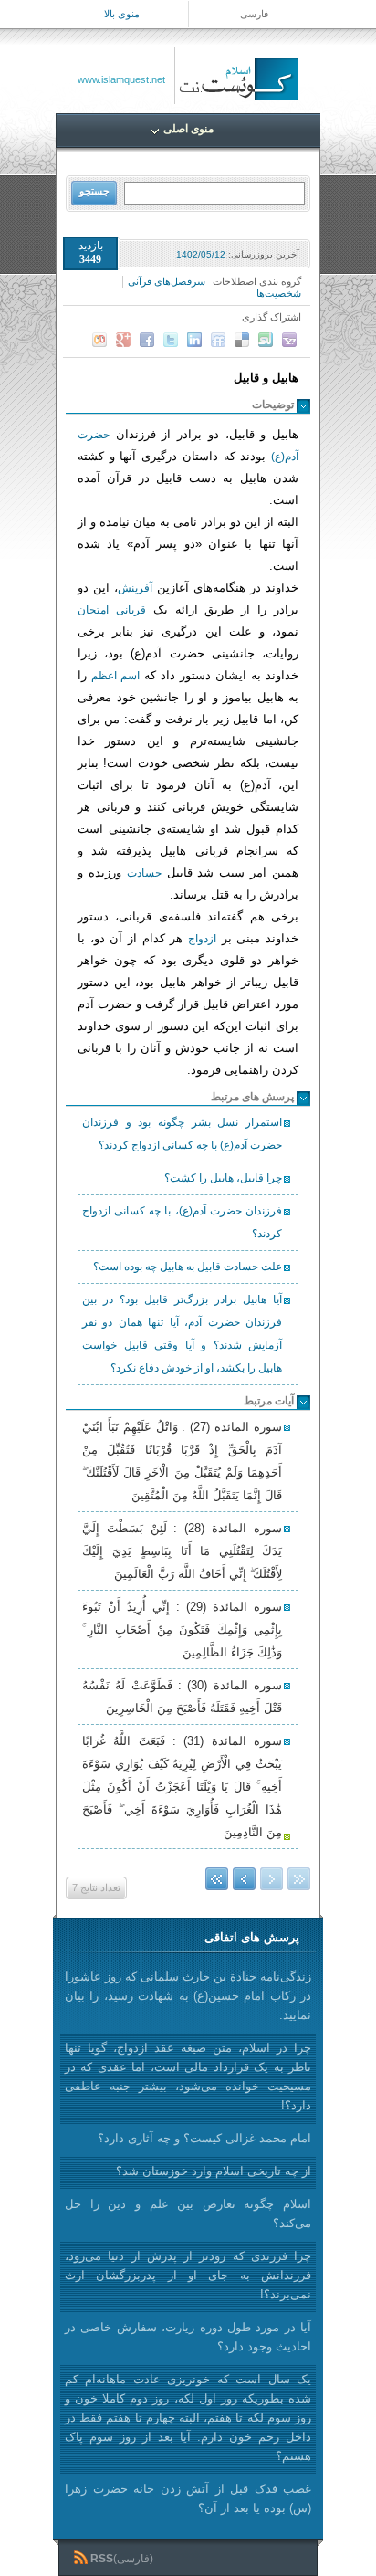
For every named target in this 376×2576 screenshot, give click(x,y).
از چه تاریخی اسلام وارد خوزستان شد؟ (214, 2171)
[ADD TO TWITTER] (171, 340)
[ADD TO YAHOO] (289, 340)
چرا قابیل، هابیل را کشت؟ (223, 1178)
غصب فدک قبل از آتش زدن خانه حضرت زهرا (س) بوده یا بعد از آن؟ (188, 2498)
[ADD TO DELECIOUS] (242, 340)
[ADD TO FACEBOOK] (147, 340)
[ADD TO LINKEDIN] (194, 340)
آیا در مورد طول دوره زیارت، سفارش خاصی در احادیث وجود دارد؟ (188, 2337)
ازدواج (202, 939)
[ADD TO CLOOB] (99, 340)
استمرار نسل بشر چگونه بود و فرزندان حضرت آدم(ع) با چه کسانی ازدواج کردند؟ (182, 1134)
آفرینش (135, 588)
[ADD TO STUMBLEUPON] (266, 340)
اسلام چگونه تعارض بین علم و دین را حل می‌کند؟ (188, 2213)
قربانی (131, 610)
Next (244, 1879)
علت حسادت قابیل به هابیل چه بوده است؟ (188, 1267)
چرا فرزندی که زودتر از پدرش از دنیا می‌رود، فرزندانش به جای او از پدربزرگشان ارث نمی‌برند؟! (188, 2275)
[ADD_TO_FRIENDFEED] (218, 340)
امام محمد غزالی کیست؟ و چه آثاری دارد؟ (204, 2138)
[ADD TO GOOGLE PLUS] (123, 340)
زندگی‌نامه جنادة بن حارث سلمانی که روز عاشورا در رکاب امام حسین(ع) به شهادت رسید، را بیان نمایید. (188, 1996)
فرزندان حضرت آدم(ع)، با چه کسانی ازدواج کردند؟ (182, 1222)
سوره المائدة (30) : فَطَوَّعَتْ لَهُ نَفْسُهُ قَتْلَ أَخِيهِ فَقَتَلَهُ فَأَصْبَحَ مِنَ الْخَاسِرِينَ (182, 1697)
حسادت (144, 873)
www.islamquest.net (121, 79)
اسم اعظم (115, 676)
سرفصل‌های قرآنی (167, 281)
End (217, 1879)
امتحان (93, 610)
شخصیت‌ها (279, 293)
